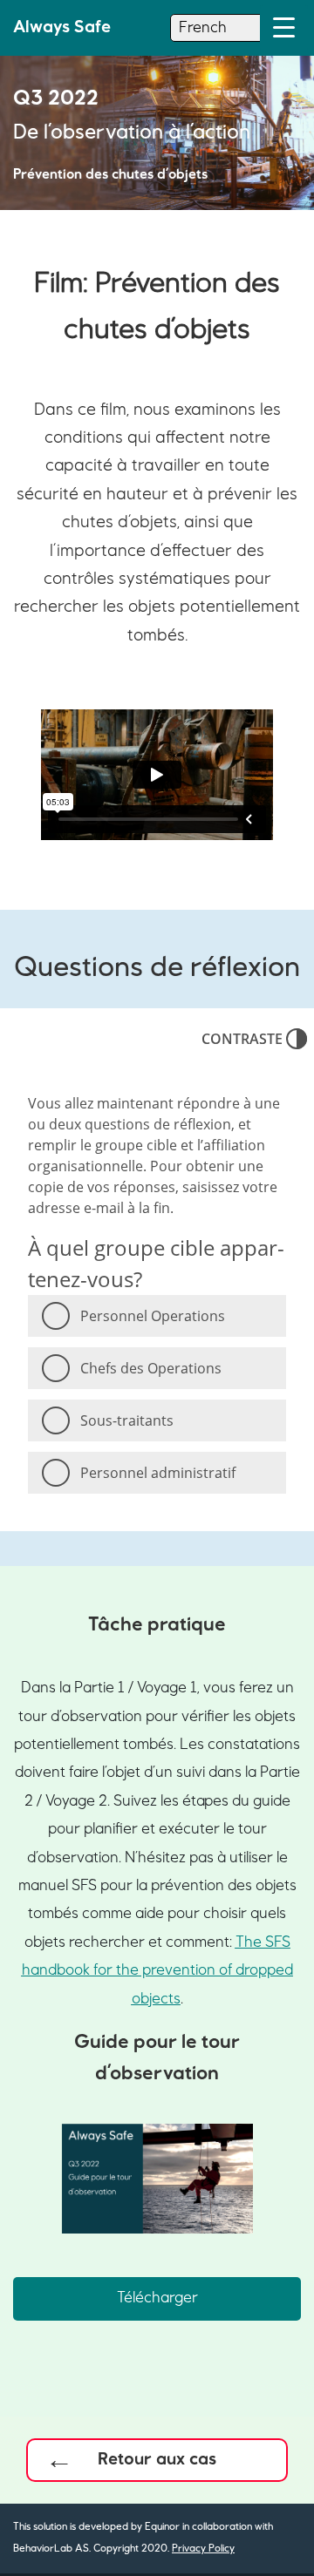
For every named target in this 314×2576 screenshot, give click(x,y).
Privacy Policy (203, 2549)
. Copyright (114, 2549)
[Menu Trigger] (284, 28)
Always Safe (62, 27)
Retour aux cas (157, 2459)
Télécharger (157, 2298)
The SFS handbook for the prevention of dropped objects (157, 1971)
